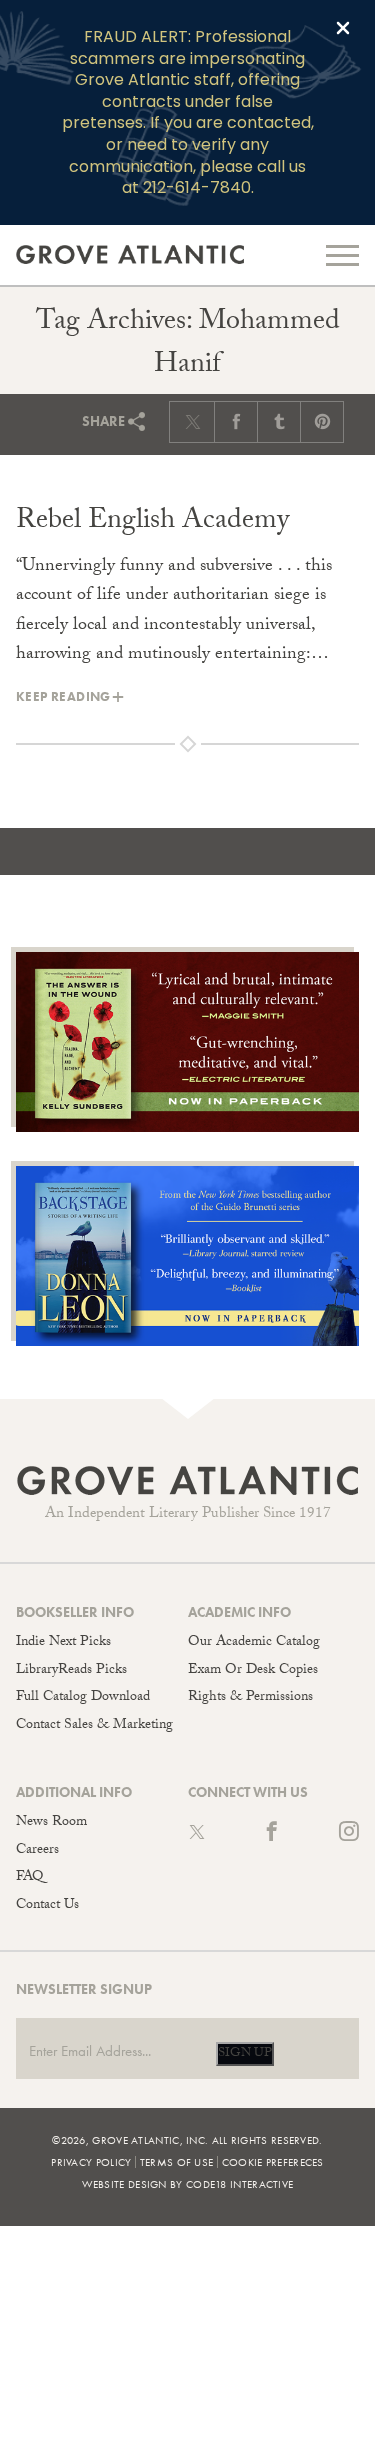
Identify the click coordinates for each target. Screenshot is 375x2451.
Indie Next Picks (63, 1643)
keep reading (63, 696)
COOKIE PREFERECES (273, 2162)
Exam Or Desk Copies (253, 1671)
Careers (37, 1851)
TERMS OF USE (177, 2162)
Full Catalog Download (83, 1698)
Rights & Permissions (250, 1698)
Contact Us (47, 1906)
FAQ (29, 1878)
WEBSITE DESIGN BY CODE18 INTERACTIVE (188, 2184)
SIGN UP (245, 2054)
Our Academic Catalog (254, 1643)
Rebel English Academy (152, 523)
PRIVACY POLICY (91, 2162)
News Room (51, 1823)
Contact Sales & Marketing (94, 1726)
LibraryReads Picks (71, 1671)
